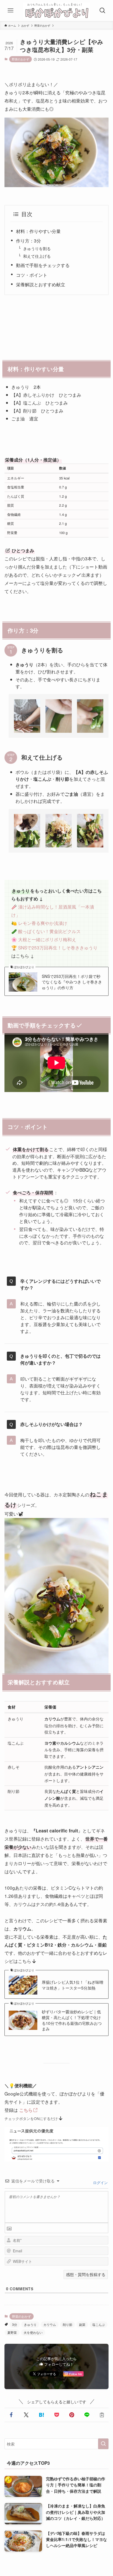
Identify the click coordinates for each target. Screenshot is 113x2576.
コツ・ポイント (32, 275)
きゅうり (30, 2324)
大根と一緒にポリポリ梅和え (47, 939)
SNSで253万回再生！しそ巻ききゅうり (58, 947)
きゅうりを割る (37, 248)
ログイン (100, 2182)
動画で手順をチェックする (45, 265)
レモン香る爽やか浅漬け (43, 923)
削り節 (68, 2324)
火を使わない (33, 2332)
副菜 (82, 2324)
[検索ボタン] (103, 11)
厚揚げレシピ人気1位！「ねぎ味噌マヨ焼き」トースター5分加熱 (73, 1985)
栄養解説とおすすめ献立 (41, 284)
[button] (11, 2415)
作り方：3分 (29, 241)
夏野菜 (12, 2332)
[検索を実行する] (103, 2444)
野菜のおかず (20, 59)
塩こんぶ (99, 2324)
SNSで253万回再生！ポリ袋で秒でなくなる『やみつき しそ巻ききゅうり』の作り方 (72, 982)
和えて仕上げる (37, 256)
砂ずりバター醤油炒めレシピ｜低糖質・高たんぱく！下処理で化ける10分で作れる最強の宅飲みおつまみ (72, 2020)
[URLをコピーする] (102, 2415)
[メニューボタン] (10, 11)
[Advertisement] (56, 326)
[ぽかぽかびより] (56, 11)
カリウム (50, 2324)
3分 (15, 2324)
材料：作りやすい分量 (38, 231)
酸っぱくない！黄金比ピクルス (49, 931)
